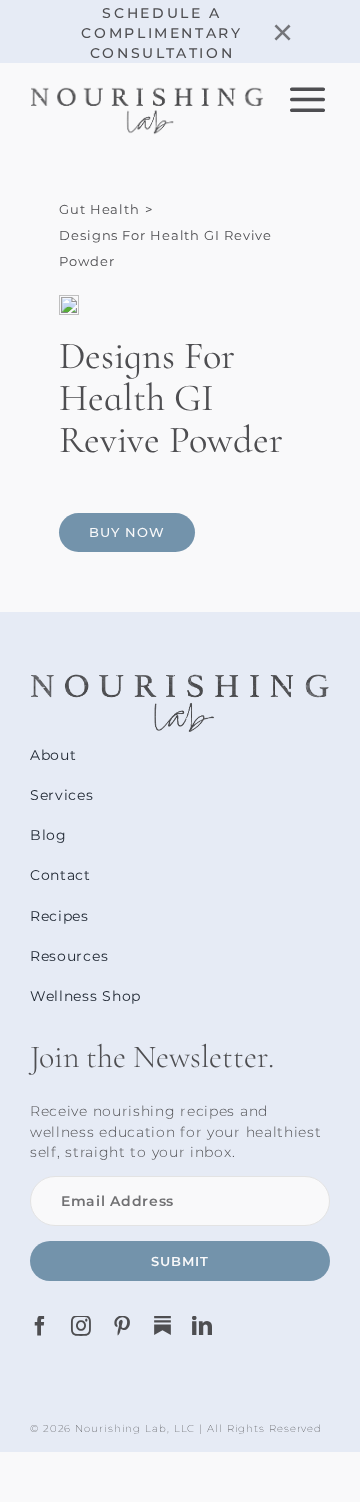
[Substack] (162, 1326)
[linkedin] (202, 1326)
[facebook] (40, 1326)
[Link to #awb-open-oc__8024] (308, 99)
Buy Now (127, 532)
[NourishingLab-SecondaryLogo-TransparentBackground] (147, 95)
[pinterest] (122, 1326)
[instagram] (81, 1326)
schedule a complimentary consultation (161, 33)
